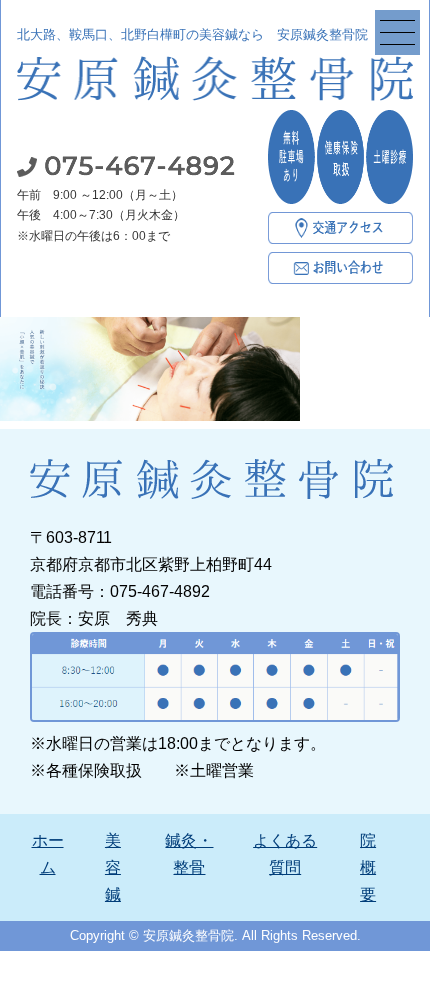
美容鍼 (113, 867)
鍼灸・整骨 (189, 854)
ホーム (48, 854)
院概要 (368, 867)
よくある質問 (285, 854)
